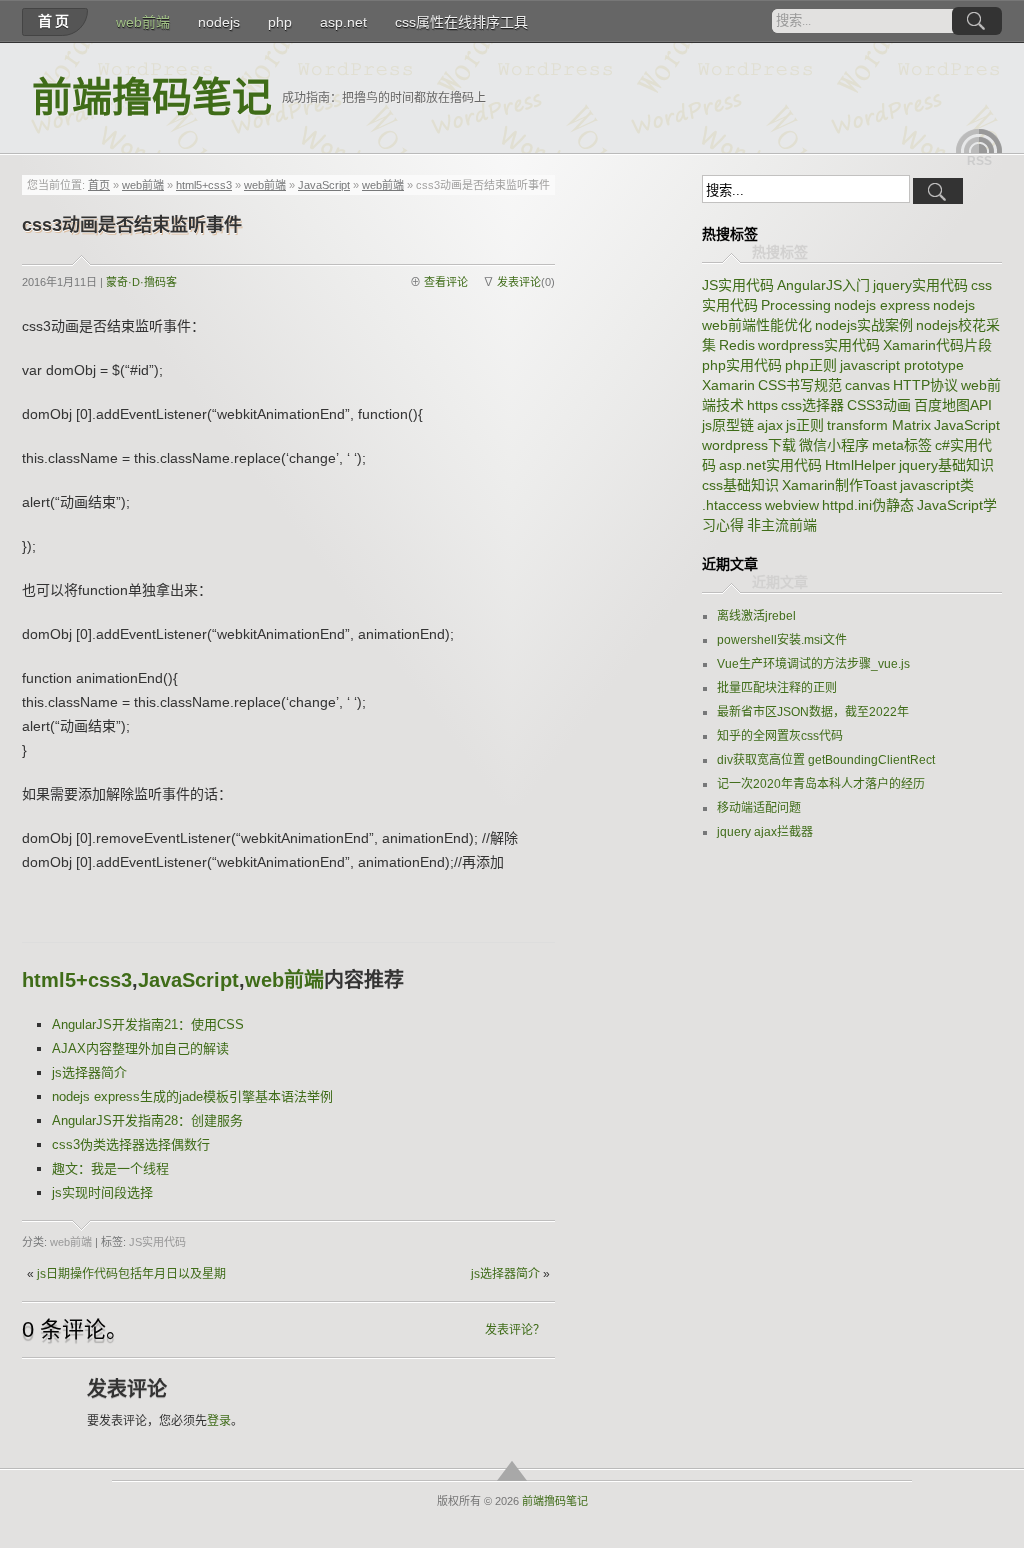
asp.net (343, 22)
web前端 (143, 22)
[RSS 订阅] (979, 141)
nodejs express (882, 305)
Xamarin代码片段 (937, 345)
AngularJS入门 (823, 285)
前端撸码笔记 (152, 97)
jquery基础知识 (946, 465)
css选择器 (812, 405)
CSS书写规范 (800, 385)
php (280, 22)
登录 (219, 1421)
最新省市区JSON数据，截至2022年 (813, 712)
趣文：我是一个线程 (110, 1168)
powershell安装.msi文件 (782, 640)
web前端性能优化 (757, 325)
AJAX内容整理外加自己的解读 (140, 1048)
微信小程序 (834, 445)
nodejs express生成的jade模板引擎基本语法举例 (192, 1096)
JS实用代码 (157, 1242)
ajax (770, 425)
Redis (737, 345)
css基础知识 (740, 485)
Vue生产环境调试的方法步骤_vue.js (813, 664)
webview (792, 505)
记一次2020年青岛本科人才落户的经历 (821, 784)
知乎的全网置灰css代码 (780, 736)
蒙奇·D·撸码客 (141, 282)
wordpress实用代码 (819, 345)
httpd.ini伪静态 (868, 505)
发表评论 (519, 282)
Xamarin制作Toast (839, 485)
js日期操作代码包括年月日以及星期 (131, 1274)
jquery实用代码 (920, 285)
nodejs (219, 22)
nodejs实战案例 (864, 325)
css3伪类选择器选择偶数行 (131, 1144)
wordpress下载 (749, 445)
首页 (55, 21)
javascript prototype (902, 365)
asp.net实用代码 (770, 465)
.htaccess (732, 505)
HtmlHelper (860, 465)
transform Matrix (879, 425)
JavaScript (324, 185)
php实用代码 (742, 365)
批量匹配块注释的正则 (777, 688)
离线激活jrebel (756, 616)
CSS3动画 (879, 405)
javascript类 (937, 485)
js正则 (805, 425)
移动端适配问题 (759, 808)
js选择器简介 (89, 1072)
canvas (867, 385)
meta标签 (902, 445)
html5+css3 (204, 185)
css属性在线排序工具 (461, 22)
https (762, 405)
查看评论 (446, 282)
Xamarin (728, 385)
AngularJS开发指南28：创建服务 (147, 1120)
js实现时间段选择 (102, 1192)
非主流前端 (782, 525)
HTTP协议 (925, 385)
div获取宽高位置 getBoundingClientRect (826, 760)
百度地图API (953, 405)
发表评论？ (515, 1330)
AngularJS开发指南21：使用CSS (148, 1024)
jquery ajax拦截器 (765, 832)
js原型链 (728, 425)
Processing (796, 305)
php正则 (811, 365)
